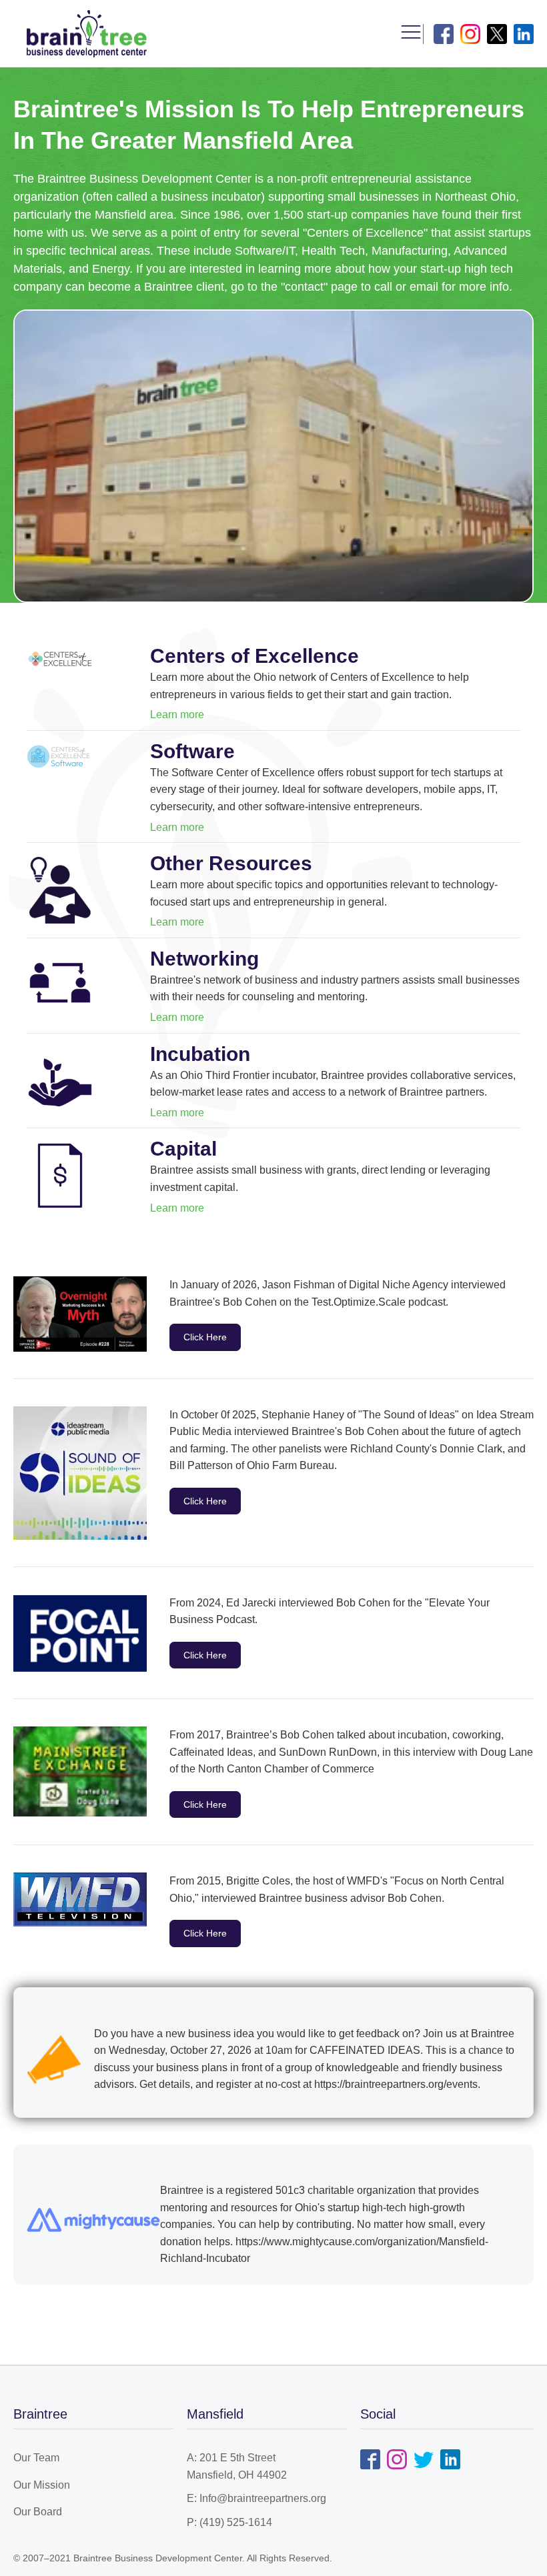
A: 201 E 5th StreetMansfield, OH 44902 (237, 2466)
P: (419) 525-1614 (229, 2522)
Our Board (38, 2512)
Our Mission (42, 2485)
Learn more (177, 715)
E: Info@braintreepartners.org (256, 2498)
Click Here (205, 1337)
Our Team (36, 2458)
